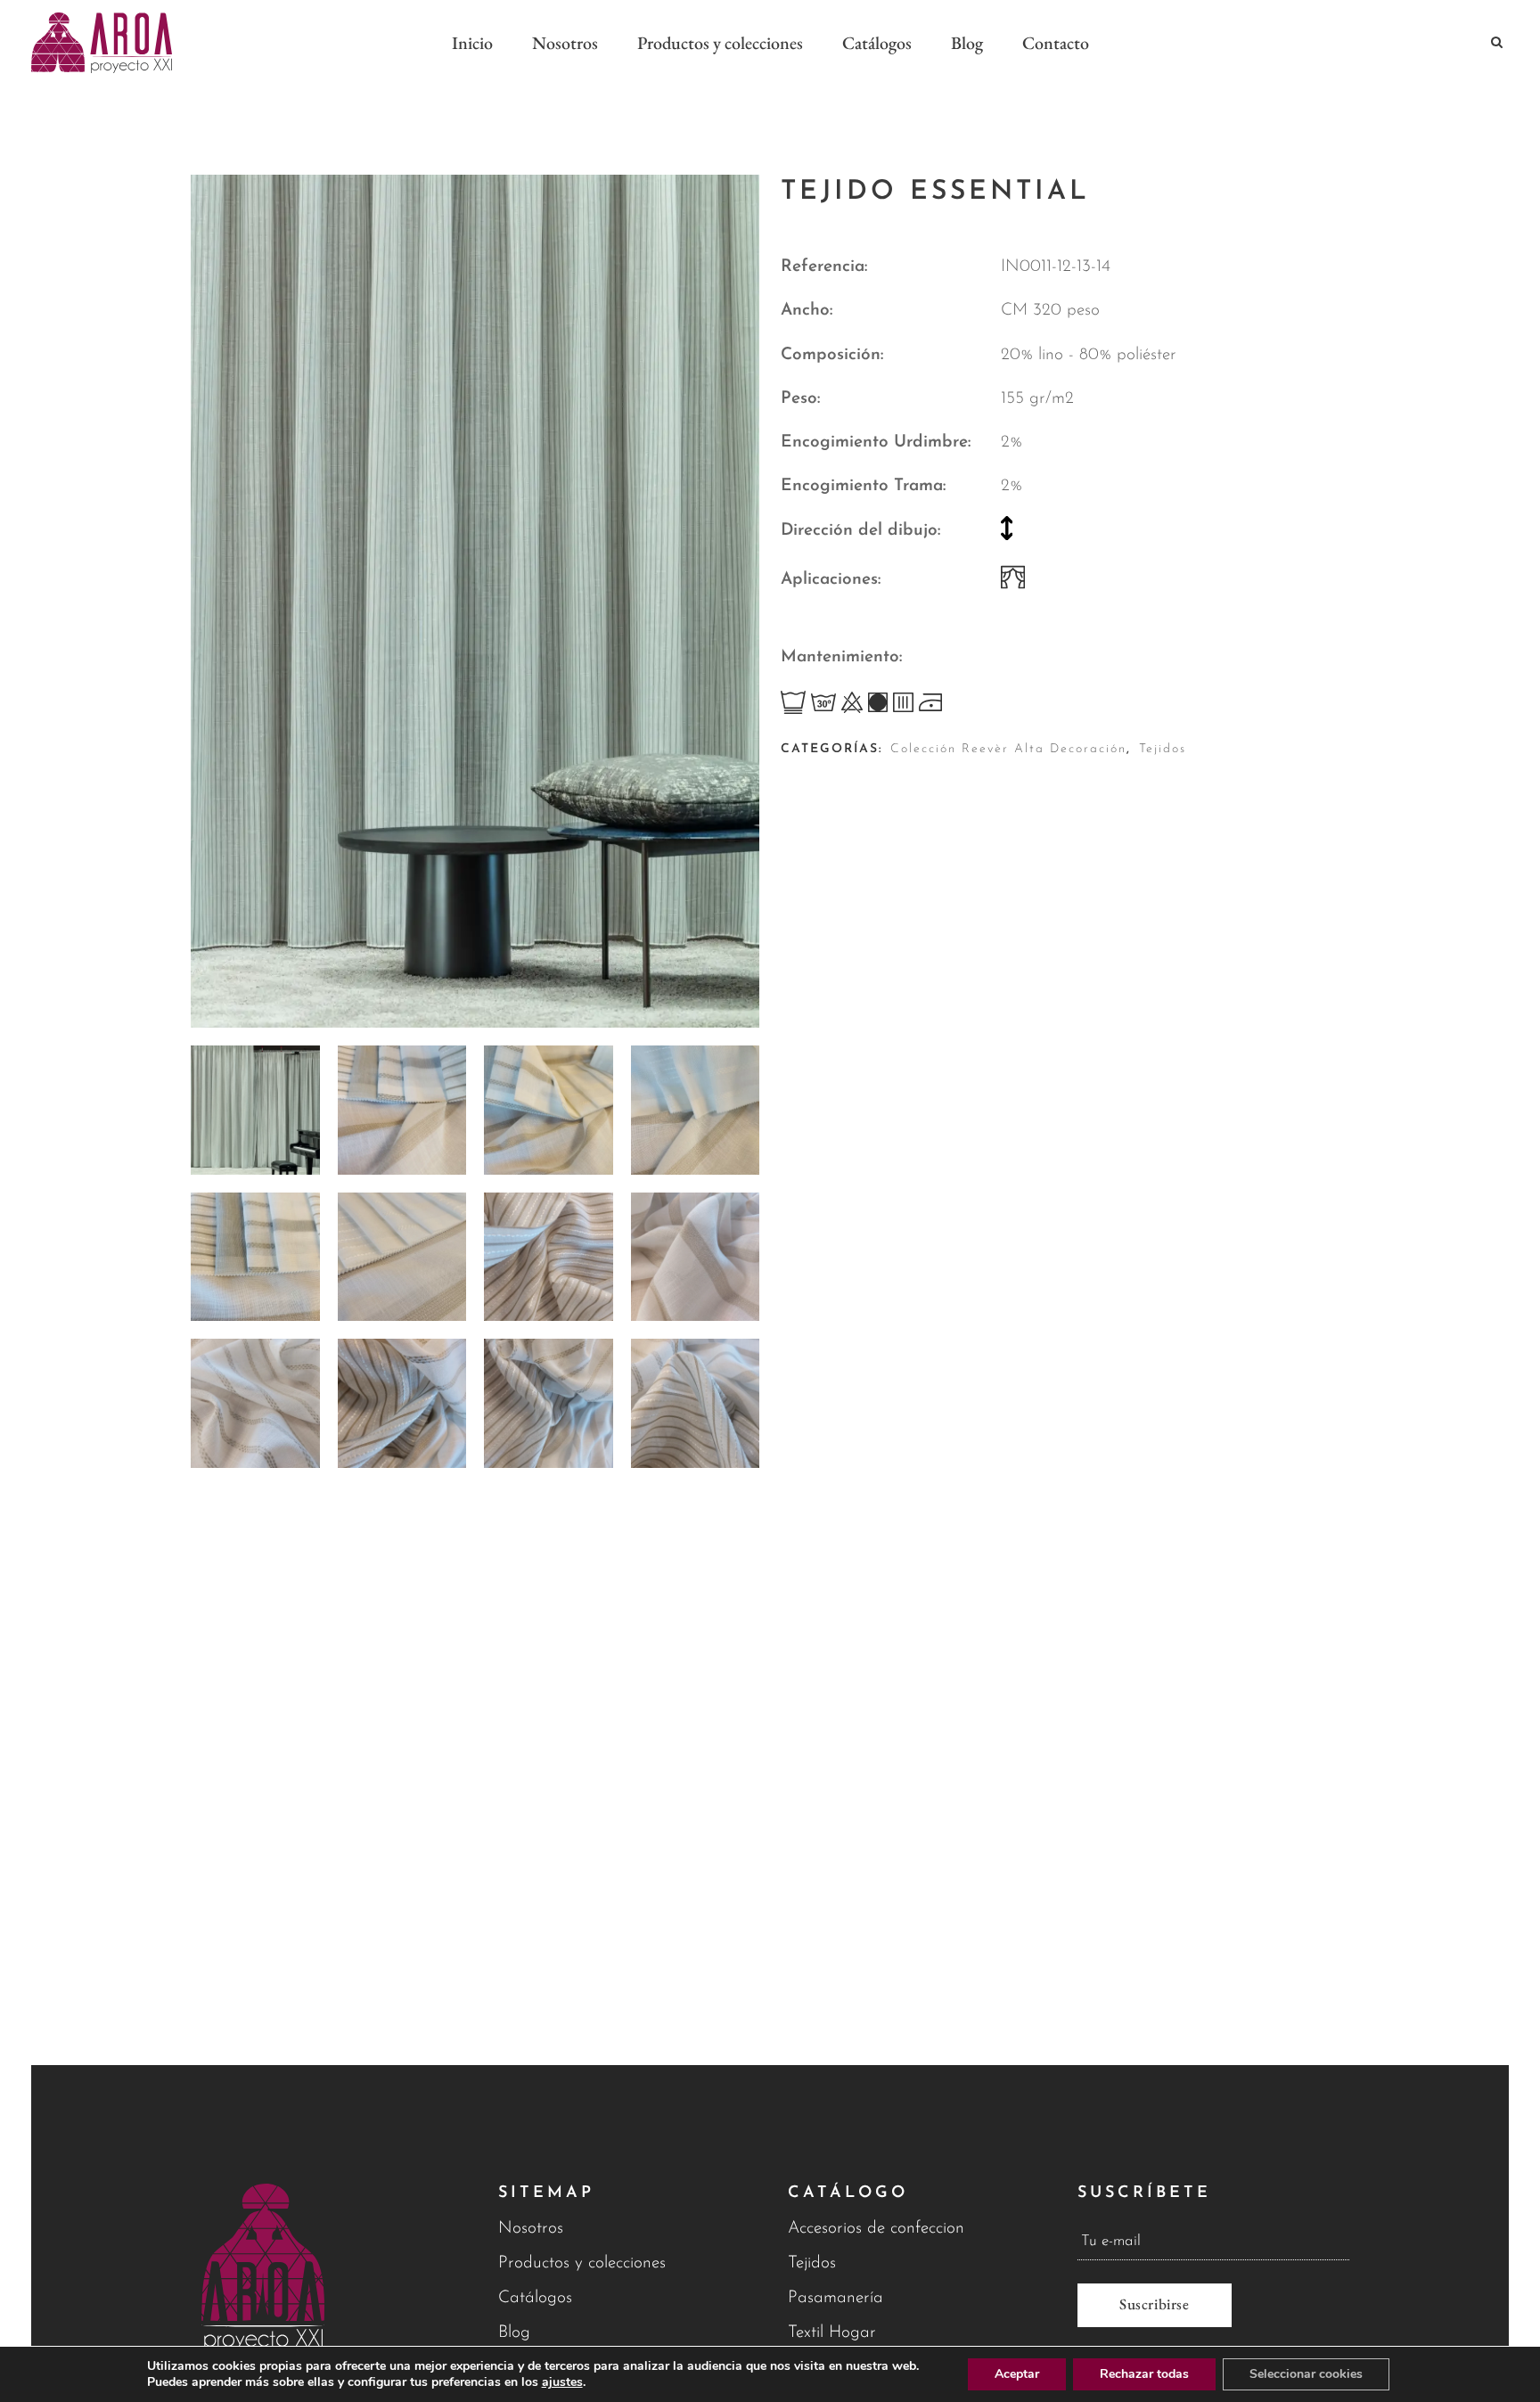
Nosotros (531, 2229)
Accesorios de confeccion (876, 2229)
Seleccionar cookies (1306, 2374)
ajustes (562, 2382)
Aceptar (1017, 2374)
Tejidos (1163, 749)
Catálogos (535, 2298)
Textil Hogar (832, 2333)
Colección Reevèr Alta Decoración (1008, 749)
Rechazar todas (1144, 2374)
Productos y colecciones (582, 2263)
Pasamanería (836, 2298)
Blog (514, 2333)
